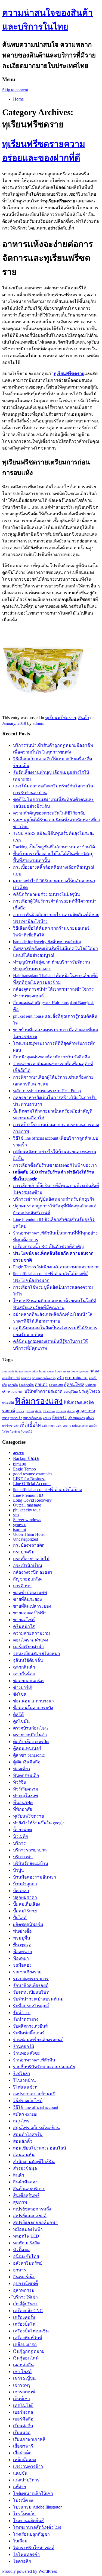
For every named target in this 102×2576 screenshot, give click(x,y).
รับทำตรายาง (26, 2019)
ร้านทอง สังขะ (27, 2053)
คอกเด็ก (13, 1385)
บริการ (19, 1843)
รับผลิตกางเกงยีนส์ (30, 2026)
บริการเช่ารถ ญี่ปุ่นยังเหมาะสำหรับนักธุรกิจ (54, 1199)
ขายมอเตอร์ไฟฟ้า (30, 1613)
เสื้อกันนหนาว (76, 1418)
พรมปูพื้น (22, 1938)
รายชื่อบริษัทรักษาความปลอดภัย (44, 2067)
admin (38, 723)
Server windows (27, 1520)
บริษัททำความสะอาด (44, 1391)
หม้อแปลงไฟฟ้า (28, 2229)
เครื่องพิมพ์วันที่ (28, 2338)
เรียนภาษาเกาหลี (29, 2439)
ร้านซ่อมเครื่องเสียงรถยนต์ (38, 2040)
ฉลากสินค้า (24, 1667)
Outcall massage (27, 1505)
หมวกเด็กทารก (32, 1418)
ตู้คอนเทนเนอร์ (27, 1748)
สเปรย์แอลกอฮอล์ (30, 2216)
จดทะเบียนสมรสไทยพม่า (37, 1654)
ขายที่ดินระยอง (27, 1599)
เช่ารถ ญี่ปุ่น (24, 2378)
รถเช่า (20, 1411)
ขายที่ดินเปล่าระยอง (32, 1606)
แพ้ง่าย (19, 2487)
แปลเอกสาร (63, 1426)
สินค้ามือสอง (25, 2182)
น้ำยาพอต (22, 1830)
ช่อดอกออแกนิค (28, 1681)
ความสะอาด (76, 1378)
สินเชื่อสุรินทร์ (26, 2195)
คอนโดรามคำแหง (31, 1640)
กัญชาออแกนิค (27, 1579)
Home (18, 99)
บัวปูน (18, 1870)
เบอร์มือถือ (23, 2419)
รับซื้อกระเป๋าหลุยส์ (31, 2006)
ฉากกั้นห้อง (24, 1674)
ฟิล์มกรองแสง (39, 1401)
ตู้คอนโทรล (74, 1384)
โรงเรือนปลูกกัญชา (31, 2534)
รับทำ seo (22, 2013)
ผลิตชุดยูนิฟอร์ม (28, 1924)
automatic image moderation (20, 1371)
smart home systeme (76, 1371)
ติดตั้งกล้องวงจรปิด (31, 1742)
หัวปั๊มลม (21, 2250)
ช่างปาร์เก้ (23, 1687)
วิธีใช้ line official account (36, 2107)
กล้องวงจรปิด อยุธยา (33, 1572)
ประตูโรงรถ (89, 1391)
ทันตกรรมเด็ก (26, 1775)
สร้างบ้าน (49, 1411)
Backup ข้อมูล (26, 1458)
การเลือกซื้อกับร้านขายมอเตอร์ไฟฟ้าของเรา (55, 1165)
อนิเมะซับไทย (26, 2256)
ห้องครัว (59, 1418)
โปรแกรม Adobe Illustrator (37, 2507)
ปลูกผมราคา (25, 1897)
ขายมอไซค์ (24, 1620)
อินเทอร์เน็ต (24, 2277)
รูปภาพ (30, 1411)
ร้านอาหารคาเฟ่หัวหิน (34, 2060)
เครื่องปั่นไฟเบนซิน (31, 2331)
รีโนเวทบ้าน (24, 2080)
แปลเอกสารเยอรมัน (85, 1426)
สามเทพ (61, 1411)
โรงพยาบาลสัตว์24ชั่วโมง (37, 2527)
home (43, 1371)
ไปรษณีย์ (27, 1432)
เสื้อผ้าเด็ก (22, 2453)
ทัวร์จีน (20, 1782)
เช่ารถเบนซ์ (24, 2392)
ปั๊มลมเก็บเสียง (27, 1904)
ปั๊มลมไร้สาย (25, 1911)
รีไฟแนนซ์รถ (25, 2087)
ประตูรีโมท (71, 1392)
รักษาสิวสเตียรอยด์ (31, 1985)
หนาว (6, 1418)
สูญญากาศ (85, 1411)
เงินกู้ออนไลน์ (26, 2358)
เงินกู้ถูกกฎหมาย (29, 2351)
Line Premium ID (28, 1495)
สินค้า (84, 718)
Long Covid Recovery (32, 1500)
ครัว (60, 1378)
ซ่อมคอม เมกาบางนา (33, 1701)
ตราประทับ (56, 1385)
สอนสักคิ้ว (23, 2141)
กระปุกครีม (24, 1552)
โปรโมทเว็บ (24, 2514)
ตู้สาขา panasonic (29, 1755)
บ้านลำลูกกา (25, 1884)
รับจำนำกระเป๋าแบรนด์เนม (38, 1999)
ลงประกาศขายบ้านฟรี (34, 2094)
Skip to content (15, 90)
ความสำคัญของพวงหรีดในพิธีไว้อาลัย (49, 813)
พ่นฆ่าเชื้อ (22, 1931)
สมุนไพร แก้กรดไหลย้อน (36, 2128)
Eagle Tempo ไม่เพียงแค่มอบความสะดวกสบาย (56, 1267)
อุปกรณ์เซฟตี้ (25, 2284)
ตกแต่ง (41, 1384)
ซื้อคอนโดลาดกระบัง (33, 1708)
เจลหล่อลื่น (23, 2365)
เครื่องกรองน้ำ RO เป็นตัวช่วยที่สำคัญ (48, 1247)
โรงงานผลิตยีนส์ (28, 2521)
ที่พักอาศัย (23, 1809)
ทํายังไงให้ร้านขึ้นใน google (39, 1823)
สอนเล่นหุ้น (24, 2155)
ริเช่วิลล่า (22, 2074)
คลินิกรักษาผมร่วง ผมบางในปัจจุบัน (47, 894)
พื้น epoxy (22, 1945)
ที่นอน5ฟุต (23, 1803)
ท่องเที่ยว (22, 1769)
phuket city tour (27, 1510)
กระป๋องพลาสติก (29, 1545)
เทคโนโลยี (23, 2405)
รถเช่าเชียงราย (27, 1972)
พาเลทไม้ (8, 1403)
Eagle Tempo (24, 1469)
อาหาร (20, 2270)
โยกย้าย (15, 1432)
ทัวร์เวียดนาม (26, 1789)
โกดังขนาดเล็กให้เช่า (33, 2493)
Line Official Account (32, 1484)
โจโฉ (6, 1432)
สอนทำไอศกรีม (28, 2134)
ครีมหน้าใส (24, 1626)
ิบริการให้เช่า (25, 2297)
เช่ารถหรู (22, 2385)
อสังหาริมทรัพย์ (28, 2263)
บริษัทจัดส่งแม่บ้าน (31, 1864)
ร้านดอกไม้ (24, 2046)
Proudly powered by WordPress (30, 2571)
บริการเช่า (23, 1857)
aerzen (19, 1452)
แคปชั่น (20, 2473)
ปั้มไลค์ (20, 1918)
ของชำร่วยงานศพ (30, 1593)
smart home (55, 1371)
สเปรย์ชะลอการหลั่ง (32, 2209)
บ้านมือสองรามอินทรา (35, 1877)
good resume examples (33, 1474)
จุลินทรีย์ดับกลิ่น (28, 1660)
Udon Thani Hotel (29, 1534)
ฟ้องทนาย (22, 1952)
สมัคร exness (25, 2114)
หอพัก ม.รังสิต (26, 2243)
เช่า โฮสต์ (22, 2372)
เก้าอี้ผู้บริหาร (25, 2304)
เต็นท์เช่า (21, 2399)
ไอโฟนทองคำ (26, 2554)
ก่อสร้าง (26, 1378)
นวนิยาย (91, 1385)
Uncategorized (26, 1539)
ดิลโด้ (18, 1714)
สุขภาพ (20, 2202)
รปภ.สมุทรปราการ (31, 1979)
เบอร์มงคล (23, 2412)
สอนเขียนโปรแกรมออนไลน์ (40, 2148)
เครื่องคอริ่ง (24, 2317)
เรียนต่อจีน (23, 2426)
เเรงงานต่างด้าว (28, 2466)
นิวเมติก (21, 1836)
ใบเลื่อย (20, 2541)
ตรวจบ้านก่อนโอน (30, 1728)
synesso (20, 1525)
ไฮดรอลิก (22, 2561)
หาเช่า (47, 1418)
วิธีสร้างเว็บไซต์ (28, 2101)
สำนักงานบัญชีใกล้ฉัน (34, 2162)
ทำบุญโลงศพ (26, 1796)
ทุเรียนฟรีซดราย (61, 718)
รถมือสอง (22, 1965)
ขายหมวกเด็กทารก (44, 1378)
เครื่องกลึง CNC (28, 2311)
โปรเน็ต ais (23, 2500)
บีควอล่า (21, 1891)
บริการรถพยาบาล (30, 1850)
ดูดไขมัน (21, 1721)
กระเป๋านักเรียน (28, 1565)
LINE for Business (29, 1479)
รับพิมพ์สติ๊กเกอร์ (29, 2033)
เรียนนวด (22, 2433)
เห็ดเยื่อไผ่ (30, 1425)
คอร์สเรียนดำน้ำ (28, 1647)
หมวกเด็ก (16, 1418)
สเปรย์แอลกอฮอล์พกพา (35, 2223)
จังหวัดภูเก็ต (26, 1385)
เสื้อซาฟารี (23, 2446)
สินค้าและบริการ (29, 2189)
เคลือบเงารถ (25, 2344)
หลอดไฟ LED (26, 2236)
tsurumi (19, 1529)
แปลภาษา (48, 1426)
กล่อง (94, 1371)
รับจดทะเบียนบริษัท (31, 1992)
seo (16, 1515)
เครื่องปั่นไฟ (24, 2324)
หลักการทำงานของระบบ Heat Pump (47, 1091)
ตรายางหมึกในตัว (30, 1735)
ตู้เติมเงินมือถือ (27, 1762)
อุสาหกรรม (24, 2290)
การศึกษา (22, 1586)
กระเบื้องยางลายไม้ (31, 1559)
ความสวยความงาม (32, 1633)
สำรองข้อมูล (25, 2168)
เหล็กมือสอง (25, 2460)
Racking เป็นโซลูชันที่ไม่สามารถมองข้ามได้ (54, 847)
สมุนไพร (21, 2121)
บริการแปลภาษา (13, 1392)
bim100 (20, 1464)
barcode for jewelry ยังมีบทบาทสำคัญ (47, 942)
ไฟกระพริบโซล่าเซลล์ (34, 2548)
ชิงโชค (20, 1694)
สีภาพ (71, 1411)
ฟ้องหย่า (21, 1958)
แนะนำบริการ (26, 2480)
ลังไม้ (38, 1411)
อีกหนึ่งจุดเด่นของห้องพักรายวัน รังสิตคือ (52, 1057)
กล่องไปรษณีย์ (11, 1378)
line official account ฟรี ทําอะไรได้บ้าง (47, 1490)
